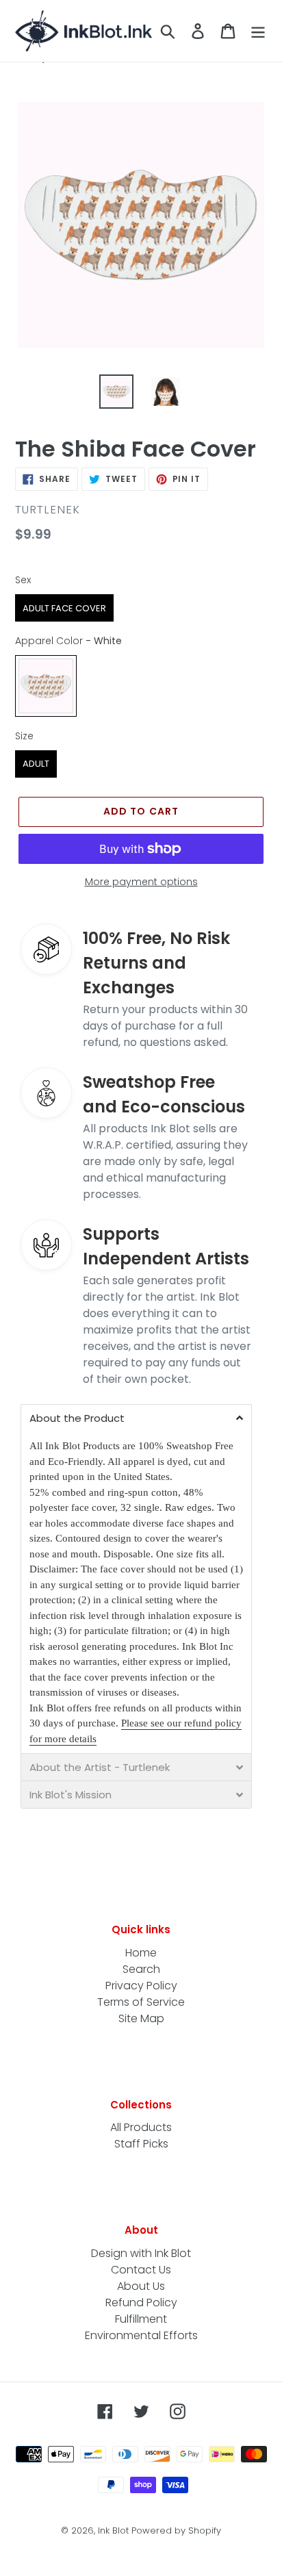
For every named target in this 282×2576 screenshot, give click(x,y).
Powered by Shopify (176, 2530)
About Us (141, 2286)
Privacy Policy (141, 1986)
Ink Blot (113, 2530)
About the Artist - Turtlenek (100, 1767)
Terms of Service (141, 2002)
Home (141, 1953)
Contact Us (141, 2270)
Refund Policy (141, 2303)
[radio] (64, 608)
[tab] (136, 1418)
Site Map (141, 2018)
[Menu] (258, 31)
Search (141, 1969)
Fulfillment (141, 2319)
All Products (141, 2127)
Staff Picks (141, 2144)
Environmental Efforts (141, 2335)
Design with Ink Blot (141, 2253)
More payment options (141, 882)
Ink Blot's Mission (70, 1795)
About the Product (77, 1418)
